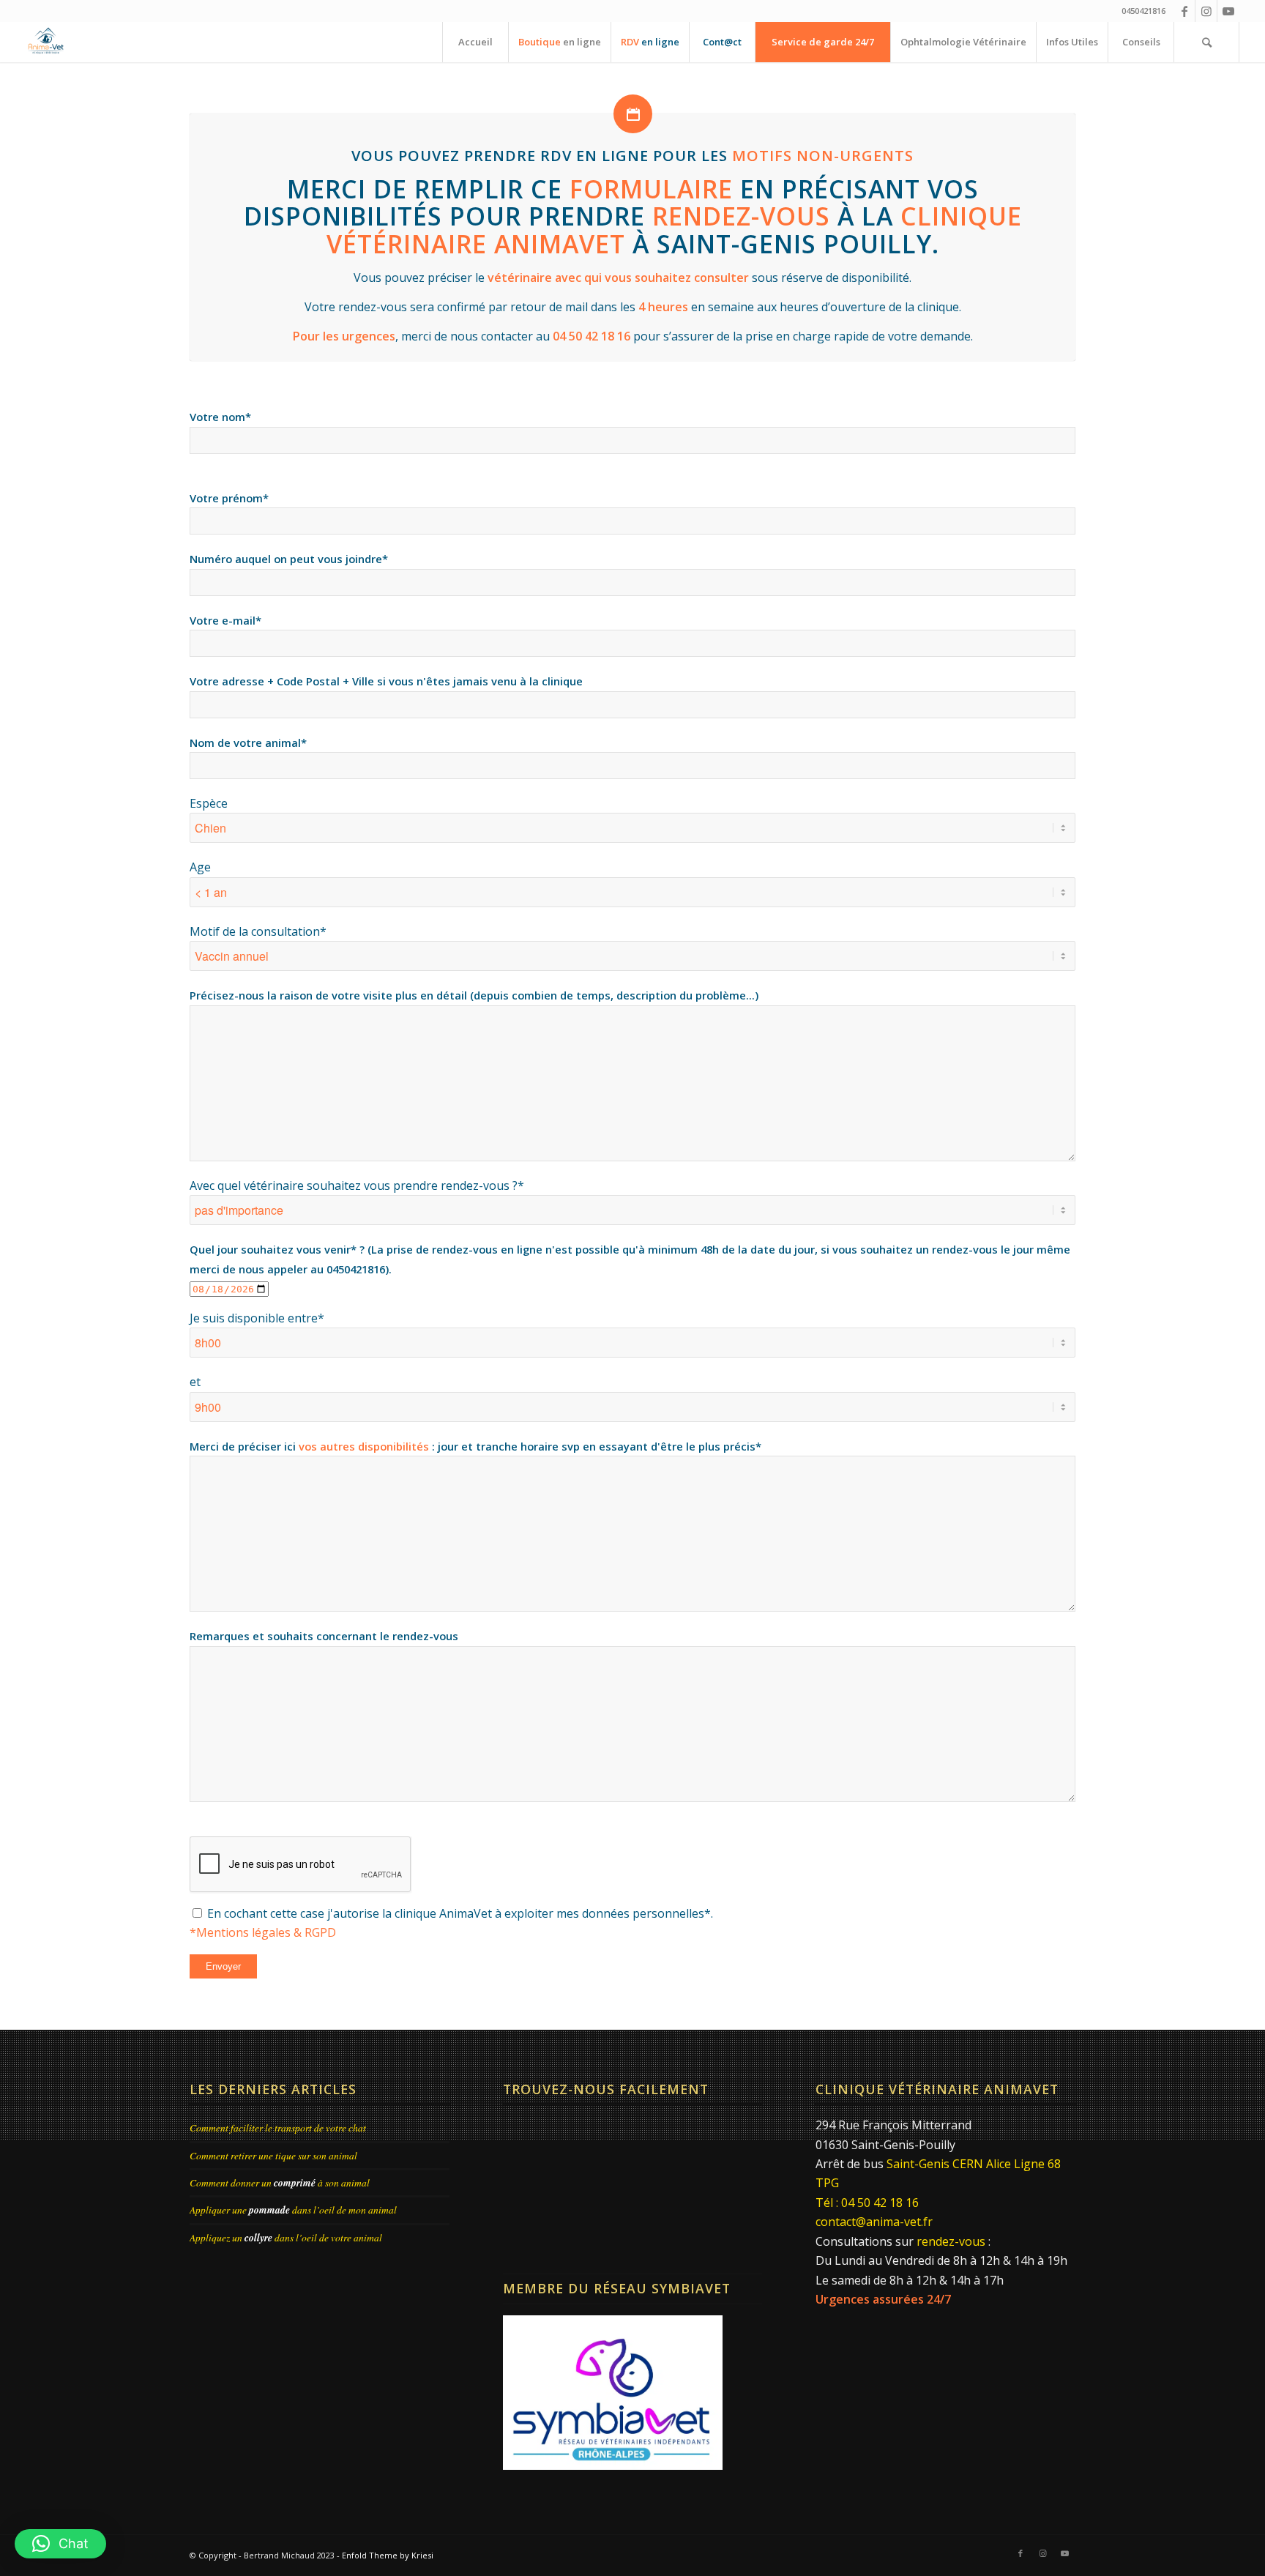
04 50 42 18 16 (592, 336)
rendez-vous (951, 2241)
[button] (60, 2544)
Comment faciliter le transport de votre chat (278, 2128)
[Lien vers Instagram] (1206, 11)
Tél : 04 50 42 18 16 (867, 2203)
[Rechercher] (1206, 42)
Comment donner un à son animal (280, 2182)
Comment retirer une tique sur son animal (273, 2155)
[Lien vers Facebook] (1184, 11)
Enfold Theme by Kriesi (388, 2555)
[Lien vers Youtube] (1228, 11)
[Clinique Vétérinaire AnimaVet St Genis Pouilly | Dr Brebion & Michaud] (46, 42)
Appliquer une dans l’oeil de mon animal (293, 2210)
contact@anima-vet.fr (874, 2222)
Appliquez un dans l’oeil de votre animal (286, 2237)
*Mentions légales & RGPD (263, 1932)
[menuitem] (475, 42)
